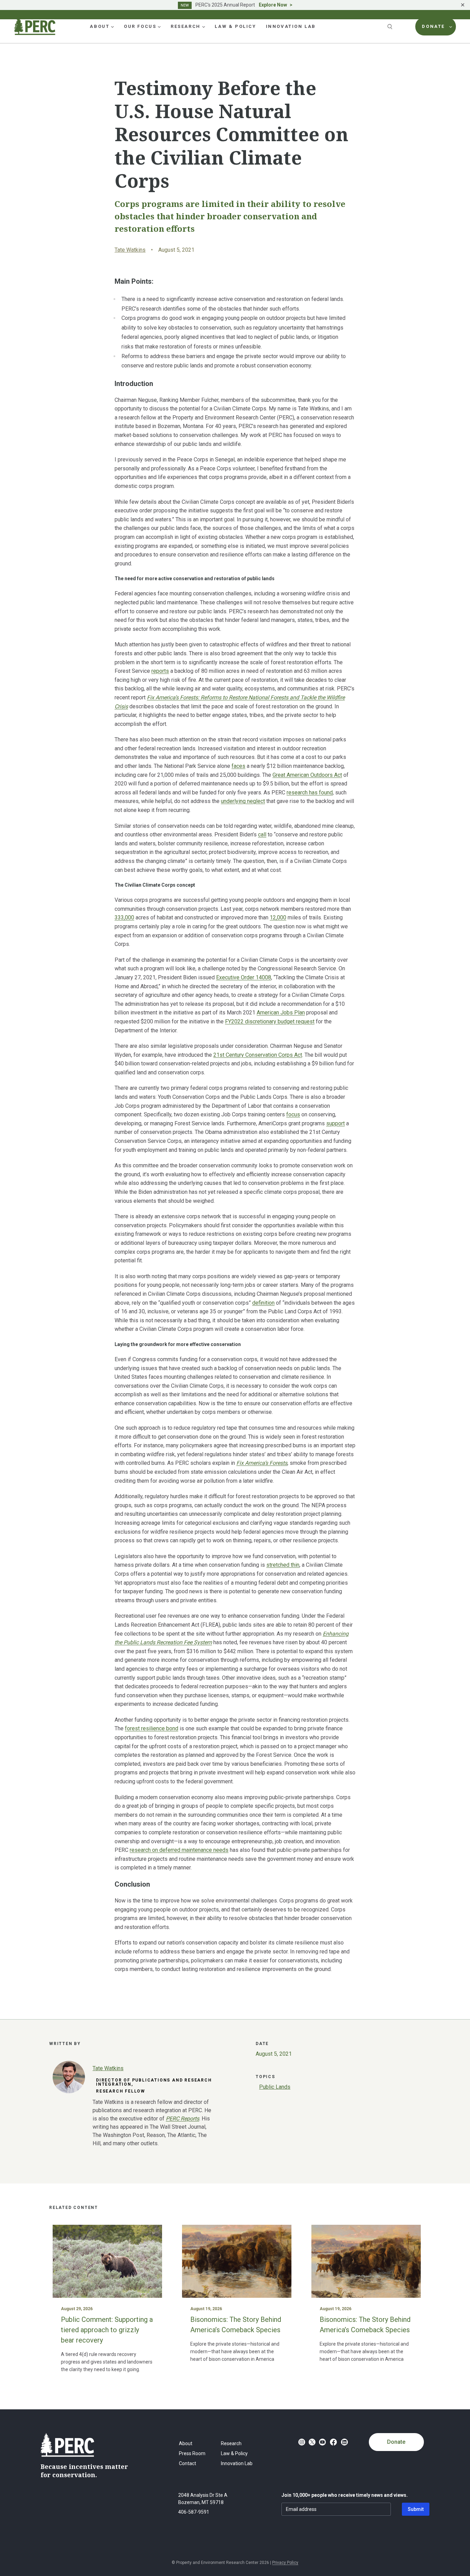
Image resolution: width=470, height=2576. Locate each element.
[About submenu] (113, 27)
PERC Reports (183, 2119)
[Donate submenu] (451, 27)
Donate (396, 2442)
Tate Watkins (130, 250)
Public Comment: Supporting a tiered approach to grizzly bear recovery (107, 2330)
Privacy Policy (285, 2563)
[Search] (391, 27)
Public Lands (275, 2087)
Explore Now (273, 5)
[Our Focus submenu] (159, 27)
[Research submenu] (204, 27)
